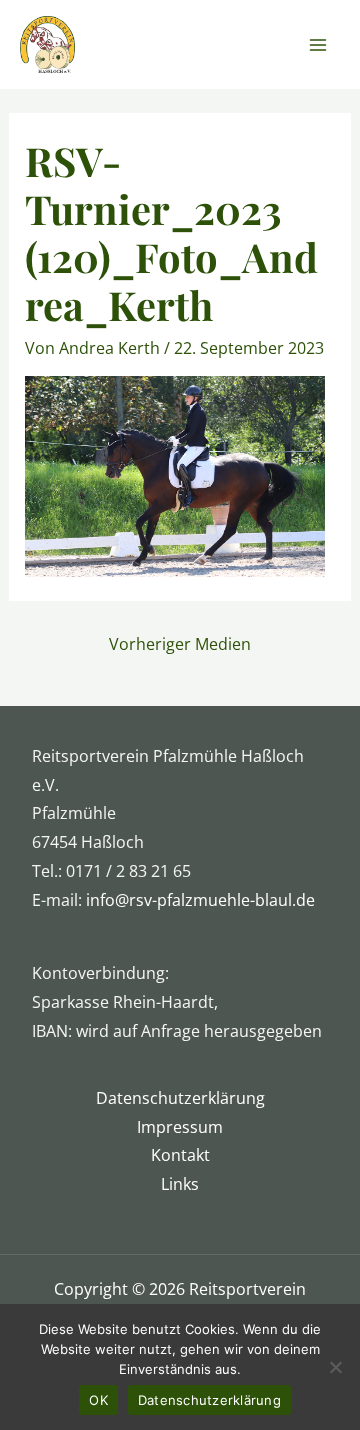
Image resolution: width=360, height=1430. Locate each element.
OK (98, 1400)
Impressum (180, 1127)
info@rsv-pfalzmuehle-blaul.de (200, 900)
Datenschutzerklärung (180, 1098)
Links (180, 1184)
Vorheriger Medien (180, 644)
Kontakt (180, 1155)
